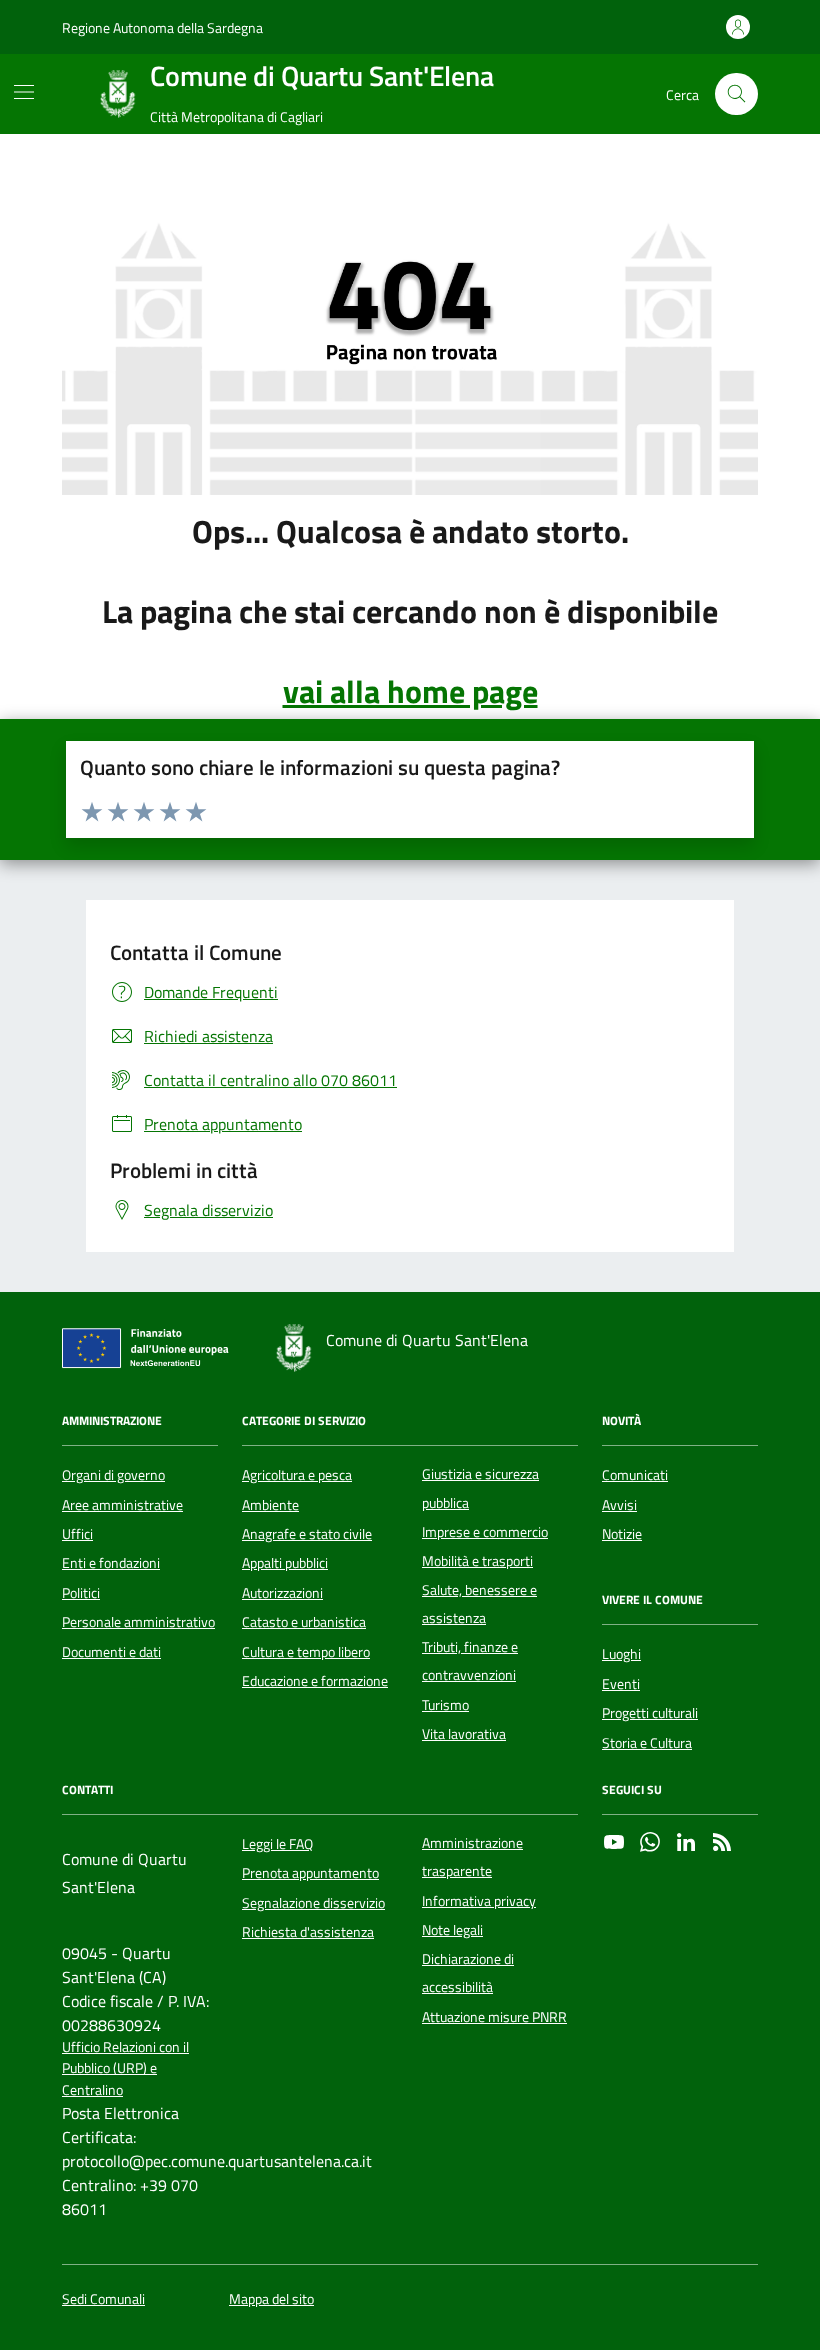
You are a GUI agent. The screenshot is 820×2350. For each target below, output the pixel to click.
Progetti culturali (650, 1713)
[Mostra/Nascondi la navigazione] (24, 92)
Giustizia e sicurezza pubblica (480, 1488)
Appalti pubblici (285, 1563)
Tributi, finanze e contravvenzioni (470, 1661)
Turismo (445, 1705)
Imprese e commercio (485, 1532)
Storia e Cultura (647, 1743)
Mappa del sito (271, 2299)
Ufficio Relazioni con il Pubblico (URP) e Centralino (125, 2069)
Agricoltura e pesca (297, 1475)
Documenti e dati (111, 1652)
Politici (81, 1593)
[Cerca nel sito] (736, 94)
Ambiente (270, 1505)
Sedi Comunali (103, 2299)
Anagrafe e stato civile (307, 1534)
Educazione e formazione (315, 1681)
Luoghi (621, 1654)
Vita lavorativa (464, 1734)
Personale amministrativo (138, 1622)
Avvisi (619, 1505)
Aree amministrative (122, 1505)
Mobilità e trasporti (477, 1561)
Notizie (622, 1534)
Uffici (77, 1534)
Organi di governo (113, 1475)
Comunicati (635, 1475)
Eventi (621, 1684)
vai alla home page (410, 691)
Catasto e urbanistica (304, 1622)
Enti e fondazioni (111, 1563)
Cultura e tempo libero (306, 1652)
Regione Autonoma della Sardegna (162, 27)
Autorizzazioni (282, 1593)
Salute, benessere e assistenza (479, 1604)
